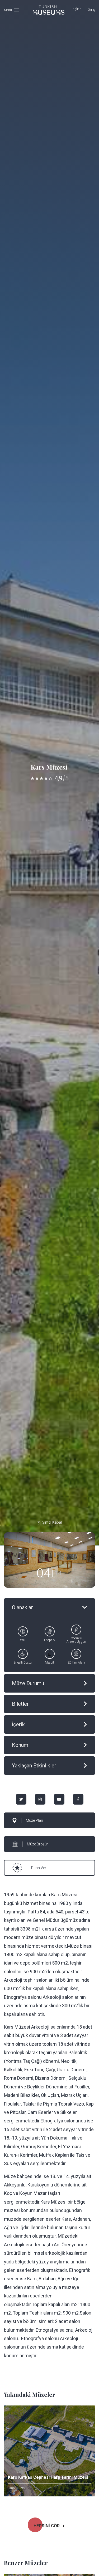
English (76, 9)
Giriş (91, 9)
